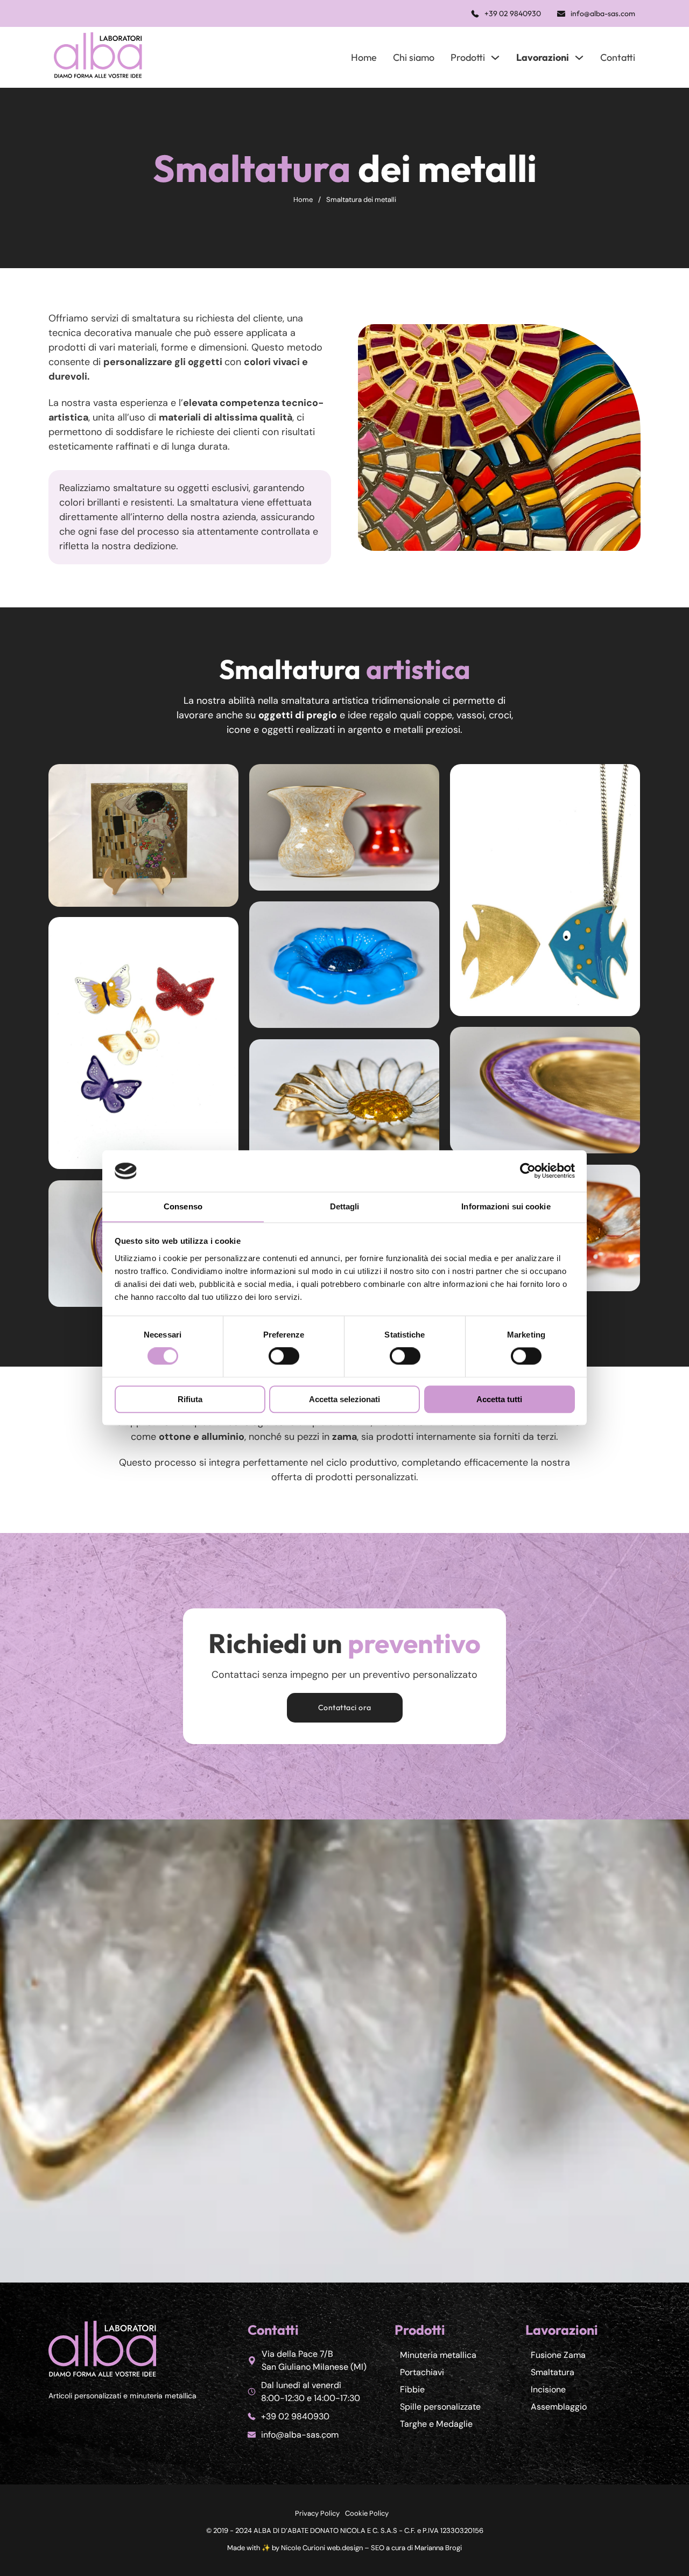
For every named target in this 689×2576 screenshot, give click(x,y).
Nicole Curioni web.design (322, 2548)
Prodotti (468, 57)
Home (364, 57)
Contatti (618, 57)
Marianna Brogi (438, 2548)
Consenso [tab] (183, 1206)
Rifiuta (190, 1399)
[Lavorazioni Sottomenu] (579, 58)
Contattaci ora (345, 1707)
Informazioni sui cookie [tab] (506, 1206)
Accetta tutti (499, 1399)
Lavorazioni (543, 57)
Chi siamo (414, 57)
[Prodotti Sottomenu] (495, 58)
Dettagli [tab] (345, 1206)
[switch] (284, 1356)
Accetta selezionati (344, 1399)
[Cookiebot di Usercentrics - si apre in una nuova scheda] (528, 1171)
